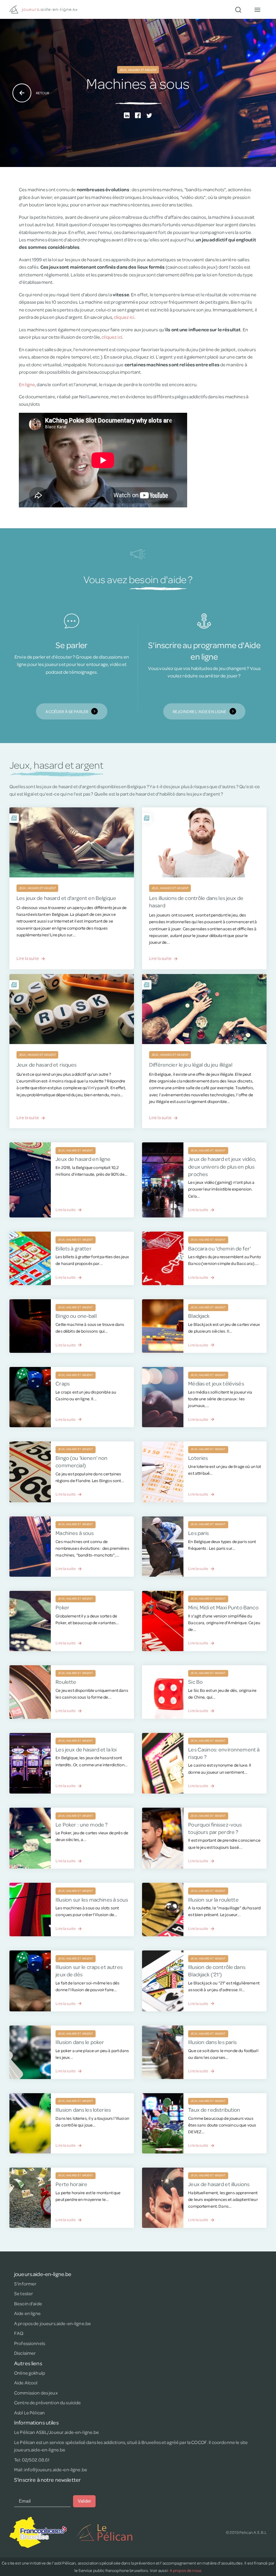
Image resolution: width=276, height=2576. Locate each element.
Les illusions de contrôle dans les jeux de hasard (196, 901)
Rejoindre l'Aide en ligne (200, 711)
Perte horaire (71, 2184)
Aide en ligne (27, 2313)
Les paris (198, 1533)
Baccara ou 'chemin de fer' (219, 1248)
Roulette (66, 1682)
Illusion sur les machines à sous (92, 1899)
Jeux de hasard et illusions (219, 2184)
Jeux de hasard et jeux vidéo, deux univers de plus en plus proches (222, 1166)
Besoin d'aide (28, 2304)
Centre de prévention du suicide (47, 2403)
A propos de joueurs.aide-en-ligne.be (53, 2323)
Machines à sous (75, 1533)
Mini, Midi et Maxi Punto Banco (223, 1607)
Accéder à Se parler (67, 711)
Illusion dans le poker (80, 2042)
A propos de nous (186, 2570)
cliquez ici (124, 317)
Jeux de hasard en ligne (83, 1159)
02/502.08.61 (36, 2460)
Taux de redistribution (214, 2110)
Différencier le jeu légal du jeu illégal (191, 1064)
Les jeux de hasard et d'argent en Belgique (66, 898)
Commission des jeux (36, 2393)
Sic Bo (195, 1682)
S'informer (25, 2284)
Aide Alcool (26, 2383)
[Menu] (257, 9)
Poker (62, 1607)
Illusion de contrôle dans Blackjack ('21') (217, 1970)
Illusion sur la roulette (213, 1899)
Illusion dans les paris (212, 2042)
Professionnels (30, 2343)
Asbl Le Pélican (29, 2413)
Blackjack (199, 1316)
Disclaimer (25, 2353)
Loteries (198, 1458)
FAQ (19, 2333)
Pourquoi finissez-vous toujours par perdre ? (215, 1828)
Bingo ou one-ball (76, 1316)
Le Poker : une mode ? (82, 1824)
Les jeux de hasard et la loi (86, 1749)
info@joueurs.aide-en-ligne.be (56, 2470)
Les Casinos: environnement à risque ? (224, 1753)
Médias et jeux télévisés (216, 1383)
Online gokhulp (30, 2373)
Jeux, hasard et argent (138, 70)
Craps (63, 1383)
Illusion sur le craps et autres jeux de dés (89, 1970)
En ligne (27, 384)
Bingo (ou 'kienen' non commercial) (81, 1461)
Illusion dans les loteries (83, 2110)
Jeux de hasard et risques (47, 1064)
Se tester (24, 2294)
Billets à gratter (73, 1248)
